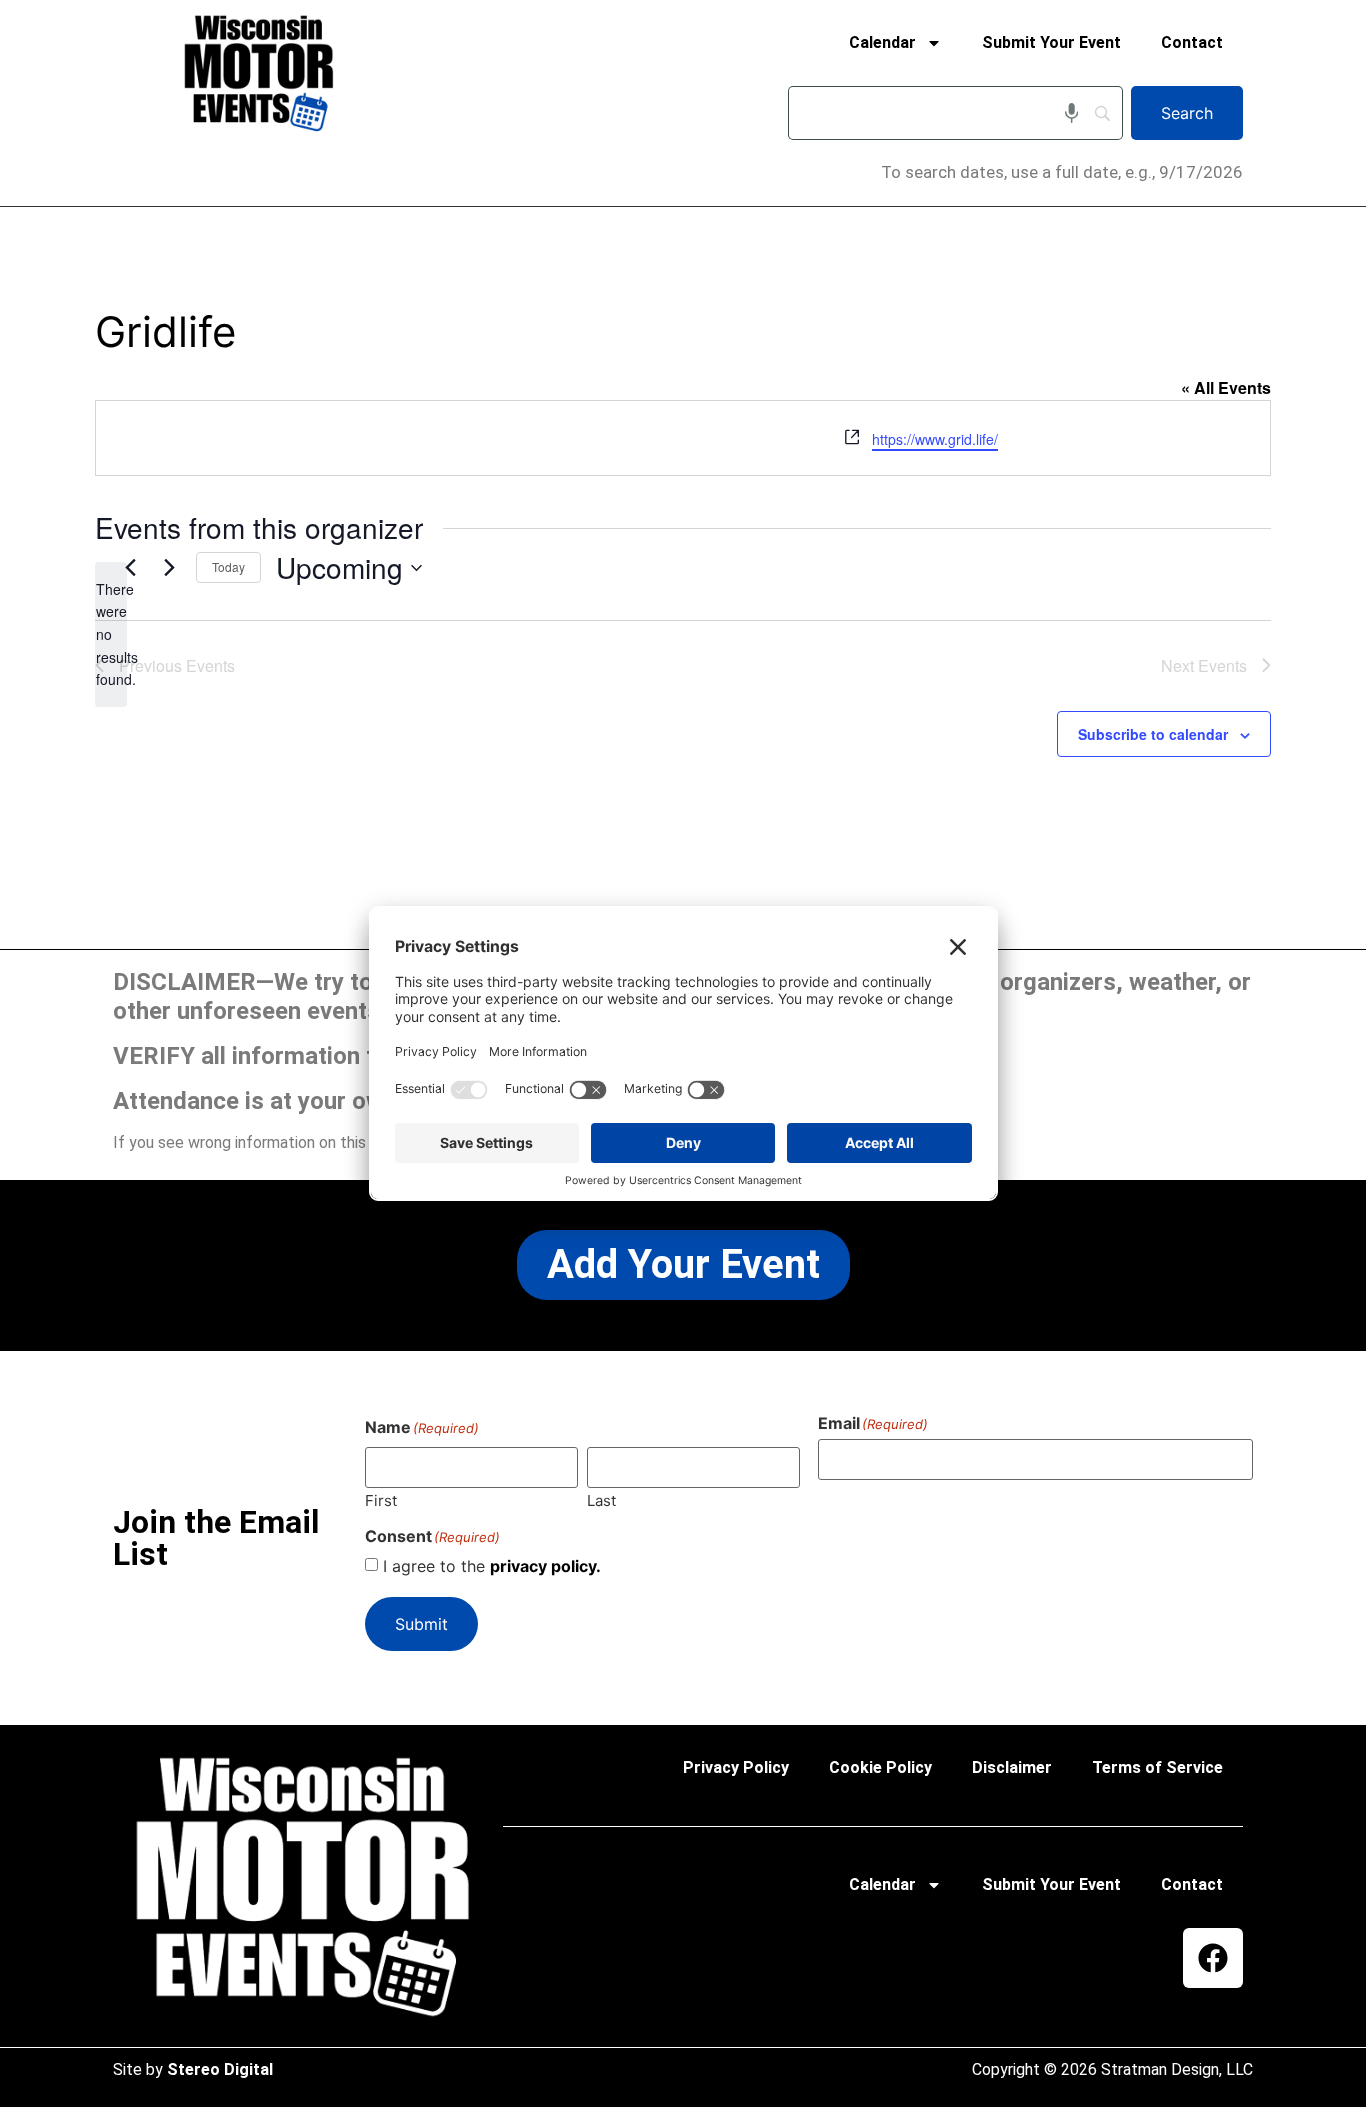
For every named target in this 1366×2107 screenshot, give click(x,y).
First (381, 1499)
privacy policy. (545, 1566)
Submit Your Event (1051, 42)
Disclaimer (1012, 1767)
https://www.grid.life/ (935, 439)
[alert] (111, 634)
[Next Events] (169, 568)
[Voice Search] (1071, 113)
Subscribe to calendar (1153, 734)
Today (228, 566)
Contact (1192, 42)
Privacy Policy (736, 1767)
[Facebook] (1213, 1958)
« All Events (1226, 387)
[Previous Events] (130, 568)
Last (601, 1499)
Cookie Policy (880, 1767)
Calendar (882, 42)
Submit (421, 1624)
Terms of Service (1157, 1767)
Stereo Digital (220, 2069)
